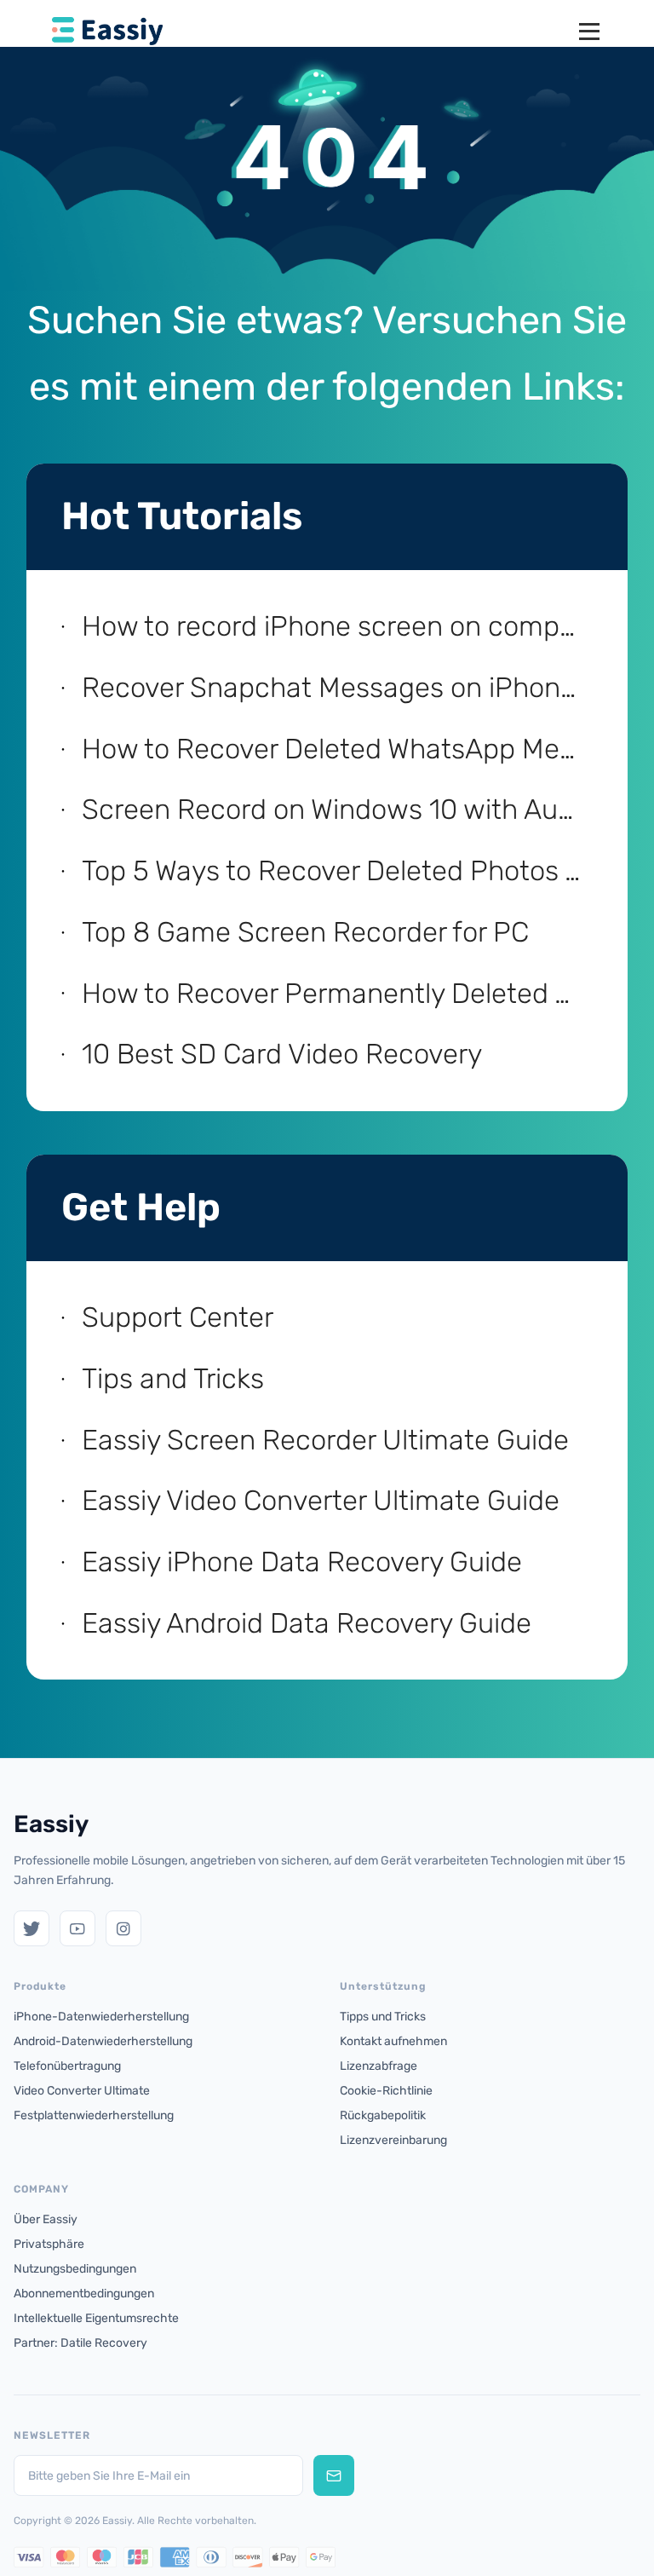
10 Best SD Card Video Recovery (282, 1054)
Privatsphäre (49, 2244)
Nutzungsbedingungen (75, 2269)
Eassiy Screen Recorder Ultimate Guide (325, 1440)
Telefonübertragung (67, 2066)
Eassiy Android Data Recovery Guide (307, 1623)
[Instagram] (123, 1928)
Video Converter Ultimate (82, 2091)
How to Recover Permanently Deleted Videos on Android (335, 993)
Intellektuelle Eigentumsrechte (96, 2318)
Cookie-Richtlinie (386, 2091)
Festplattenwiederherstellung (94, 2115)
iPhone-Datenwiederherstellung (101, 2017)
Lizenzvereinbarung (393, 2140)
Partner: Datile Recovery (80, 2343)
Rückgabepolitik (383, 2115)
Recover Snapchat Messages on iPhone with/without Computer (335, 687)
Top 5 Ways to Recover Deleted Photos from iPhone (335, 870)
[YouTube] (77, 1928)
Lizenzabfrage (379, 2066)
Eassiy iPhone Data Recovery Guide (302, 1562)
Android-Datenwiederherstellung (103, 2041)
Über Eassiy (46, 2219)
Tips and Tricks (173, 1378)
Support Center (178, 1317)
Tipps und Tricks (383, 2017)
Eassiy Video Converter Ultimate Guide (321, 1500)
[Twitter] (32, 1928)
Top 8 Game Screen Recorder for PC (305, 932)
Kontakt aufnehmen (393, 2041)
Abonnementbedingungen (84, 2294)
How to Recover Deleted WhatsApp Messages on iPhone (335, 749)
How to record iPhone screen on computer (335, 626)
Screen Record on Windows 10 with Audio (335, 809)
